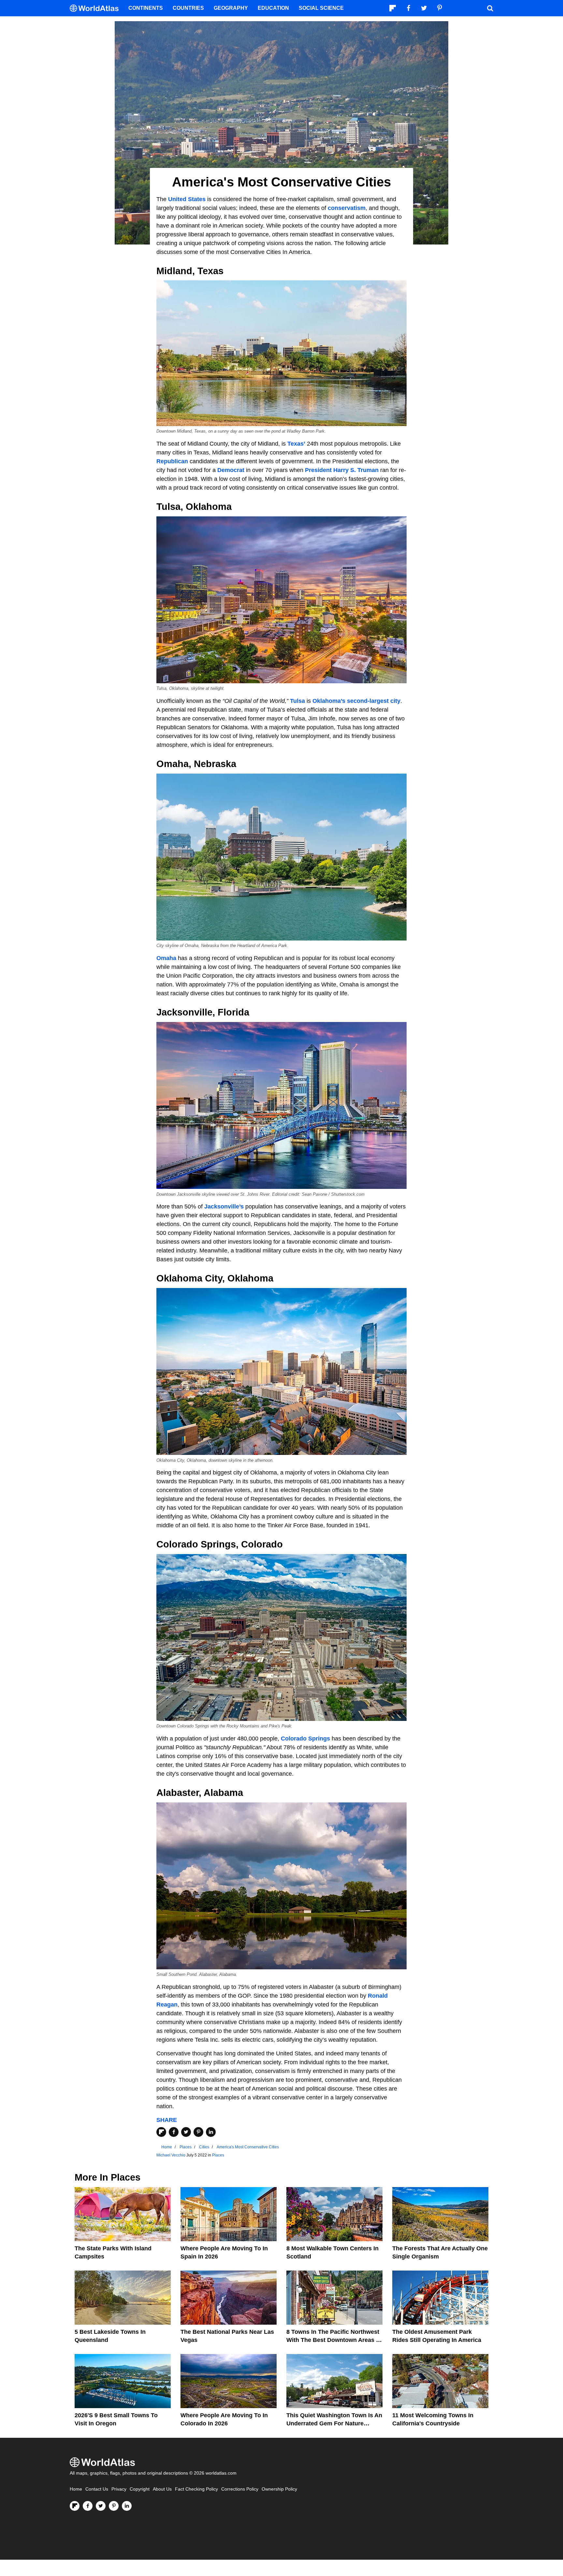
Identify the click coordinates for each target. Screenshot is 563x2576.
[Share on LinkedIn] (211, 2132)
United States (187, 199)
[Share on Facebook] (174, 2132)
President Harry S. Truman (342, 470)
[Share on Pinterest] (198, 2132)
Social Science (321, 8)
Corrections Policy (240, 2489)
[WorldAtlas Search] (490, 8)
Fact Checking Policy (196, 2489)
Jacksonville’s (224, 1207)
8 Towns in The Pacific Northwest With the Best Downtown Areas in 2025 (334, 2340)
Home (76, 2489)
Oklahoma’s (329, 701)
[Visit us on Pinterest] (114, 2506)
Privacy (119, 2489)
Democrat (231, 470)
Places (218, 2155)
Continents (146, 8)
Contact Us (97, 2489)
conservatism (347, 208)
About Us (162, 2489)
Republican (172, 461)
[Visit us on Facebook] (88, 2506)
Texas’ (296, 444)
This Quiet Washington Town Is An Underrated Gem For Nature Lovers (334, 2423)
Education (273, 8)
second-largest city (374, 701)
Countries (188, 8)
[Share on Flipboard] (161, 2132)
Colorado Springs (305, 1739)
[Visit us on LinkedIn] (127, 2506)
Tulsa (297, 701)
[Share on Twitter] (186, 2132)
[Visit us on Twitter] (101, 2506)
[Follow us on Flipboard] (75, 2506)
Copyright (140, 2489)
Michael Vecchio (171, 2155)
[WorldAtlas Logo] (97, 8)
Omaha (166, 958)
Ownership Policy (279, 2489)
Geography (231, 8)
